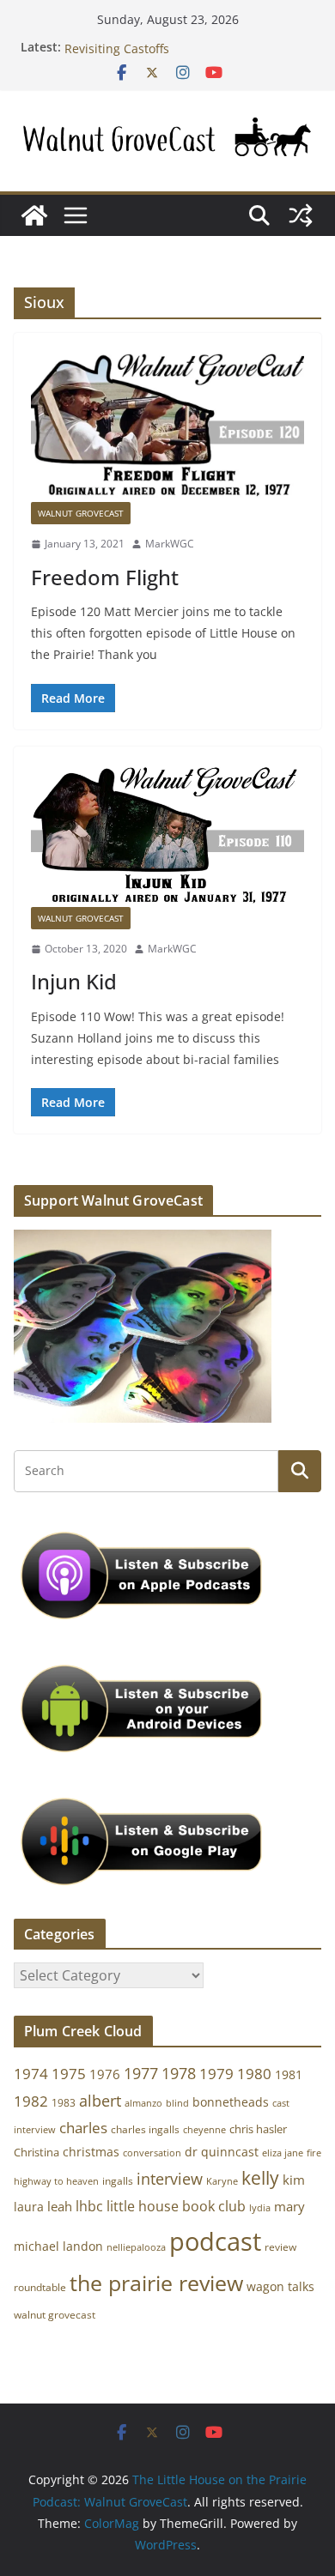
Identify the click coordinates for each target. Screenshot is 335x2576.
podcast (215, 2241)
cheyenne (204, 2129)
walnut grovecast (55, 2315)
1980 (254, 2074)
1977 (141, 2073)
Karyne (222, 2181)
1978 (179, 2073)
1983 (64, 2103)
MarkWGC (170, 544)
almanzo (143, 2103)
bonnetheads (231, 2102)
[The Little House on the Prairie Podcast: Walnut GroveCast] (34, 215)
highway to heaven (56, 2181)
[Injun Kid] (167, 835)
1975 (69, 2074)
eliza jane (283, 2153)
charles (83, 2128)
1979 (216, 2074)
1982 (31, 2101)
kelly (260, 2178)
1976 (105, 2074)
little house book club (176, 2206)
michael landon (58, 2246)
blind (177, 2103)
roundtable (40, 2287)
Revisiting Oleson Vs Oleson (144, 41)
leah (60, 2206)
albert (100, 2101)
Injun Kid (74, 981)
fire (314, 2153)
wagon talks (280, 2286)
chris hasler (258, 2129)
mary (289, 2206)
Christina (37, 2153)
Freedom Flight (105, 577)
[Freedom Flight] (167, 426)
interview (170, 2179)
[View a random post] (301, 215)
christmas (91, 2152)
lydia (260, 2207)
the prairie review (156, 2283)
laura (29, 2207)
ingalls (118, 2181)
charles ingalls (145, 2129)
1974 (31, 2074)
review (280, 2247)
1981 (289, 2074)
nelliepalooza (136, 2247)
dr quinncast (222, 2152)
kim (294, 2180)
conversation (152, 2153)
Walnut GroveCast (81, 513)
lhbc (89, 2206)
